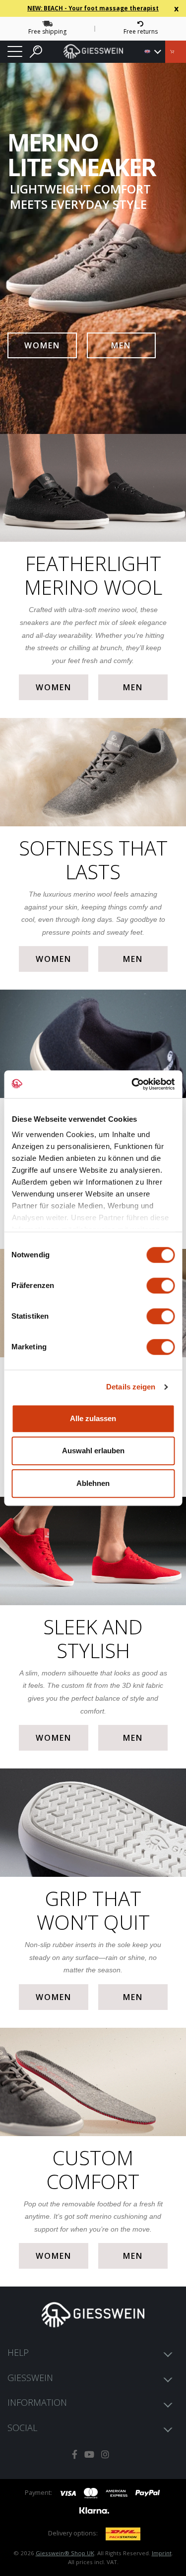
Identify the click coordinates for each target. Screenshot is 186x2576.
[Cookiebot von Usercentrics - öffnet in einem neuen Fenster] (132, 1084)
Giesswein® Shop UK (65, 2553)
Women (42, 345)
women (54, 687)
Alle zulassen (93, 1418)
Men (121, 345)
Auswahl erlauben (93, 1451)
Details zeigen (131, 1387)
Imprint (162, 2553)
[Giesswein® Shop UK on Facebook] (75, 2455)
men (133, 687)
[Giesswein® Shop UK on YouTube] (89, 2455)
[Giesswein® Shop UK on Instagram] (105, 2455)
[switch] (160, 1286)
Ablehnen (93, 1483)
